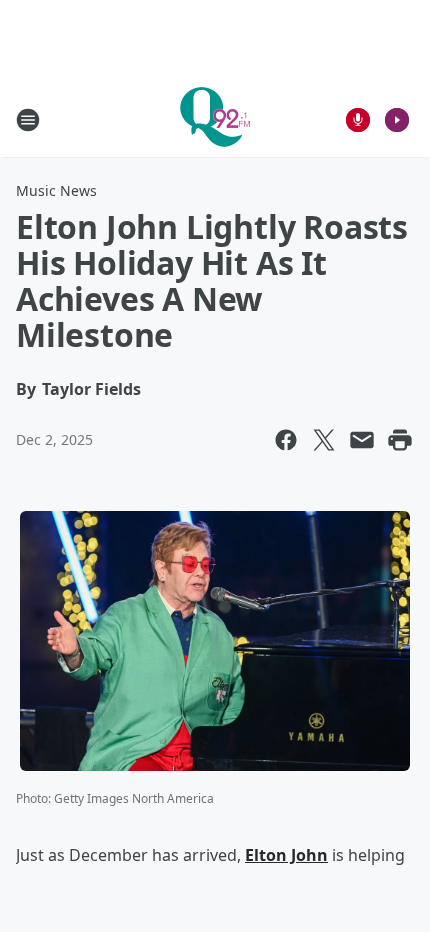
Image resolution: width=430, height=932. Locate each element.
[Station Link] (215, 119)
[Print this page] (400, 440)
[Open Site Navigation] (28, 120)
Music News (56, 190)
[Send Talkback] (358, 120)
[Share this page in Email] (362, 440)
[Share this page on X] (324, 440)
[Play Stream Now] (397, 120)
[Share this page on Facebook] (286, 440)
